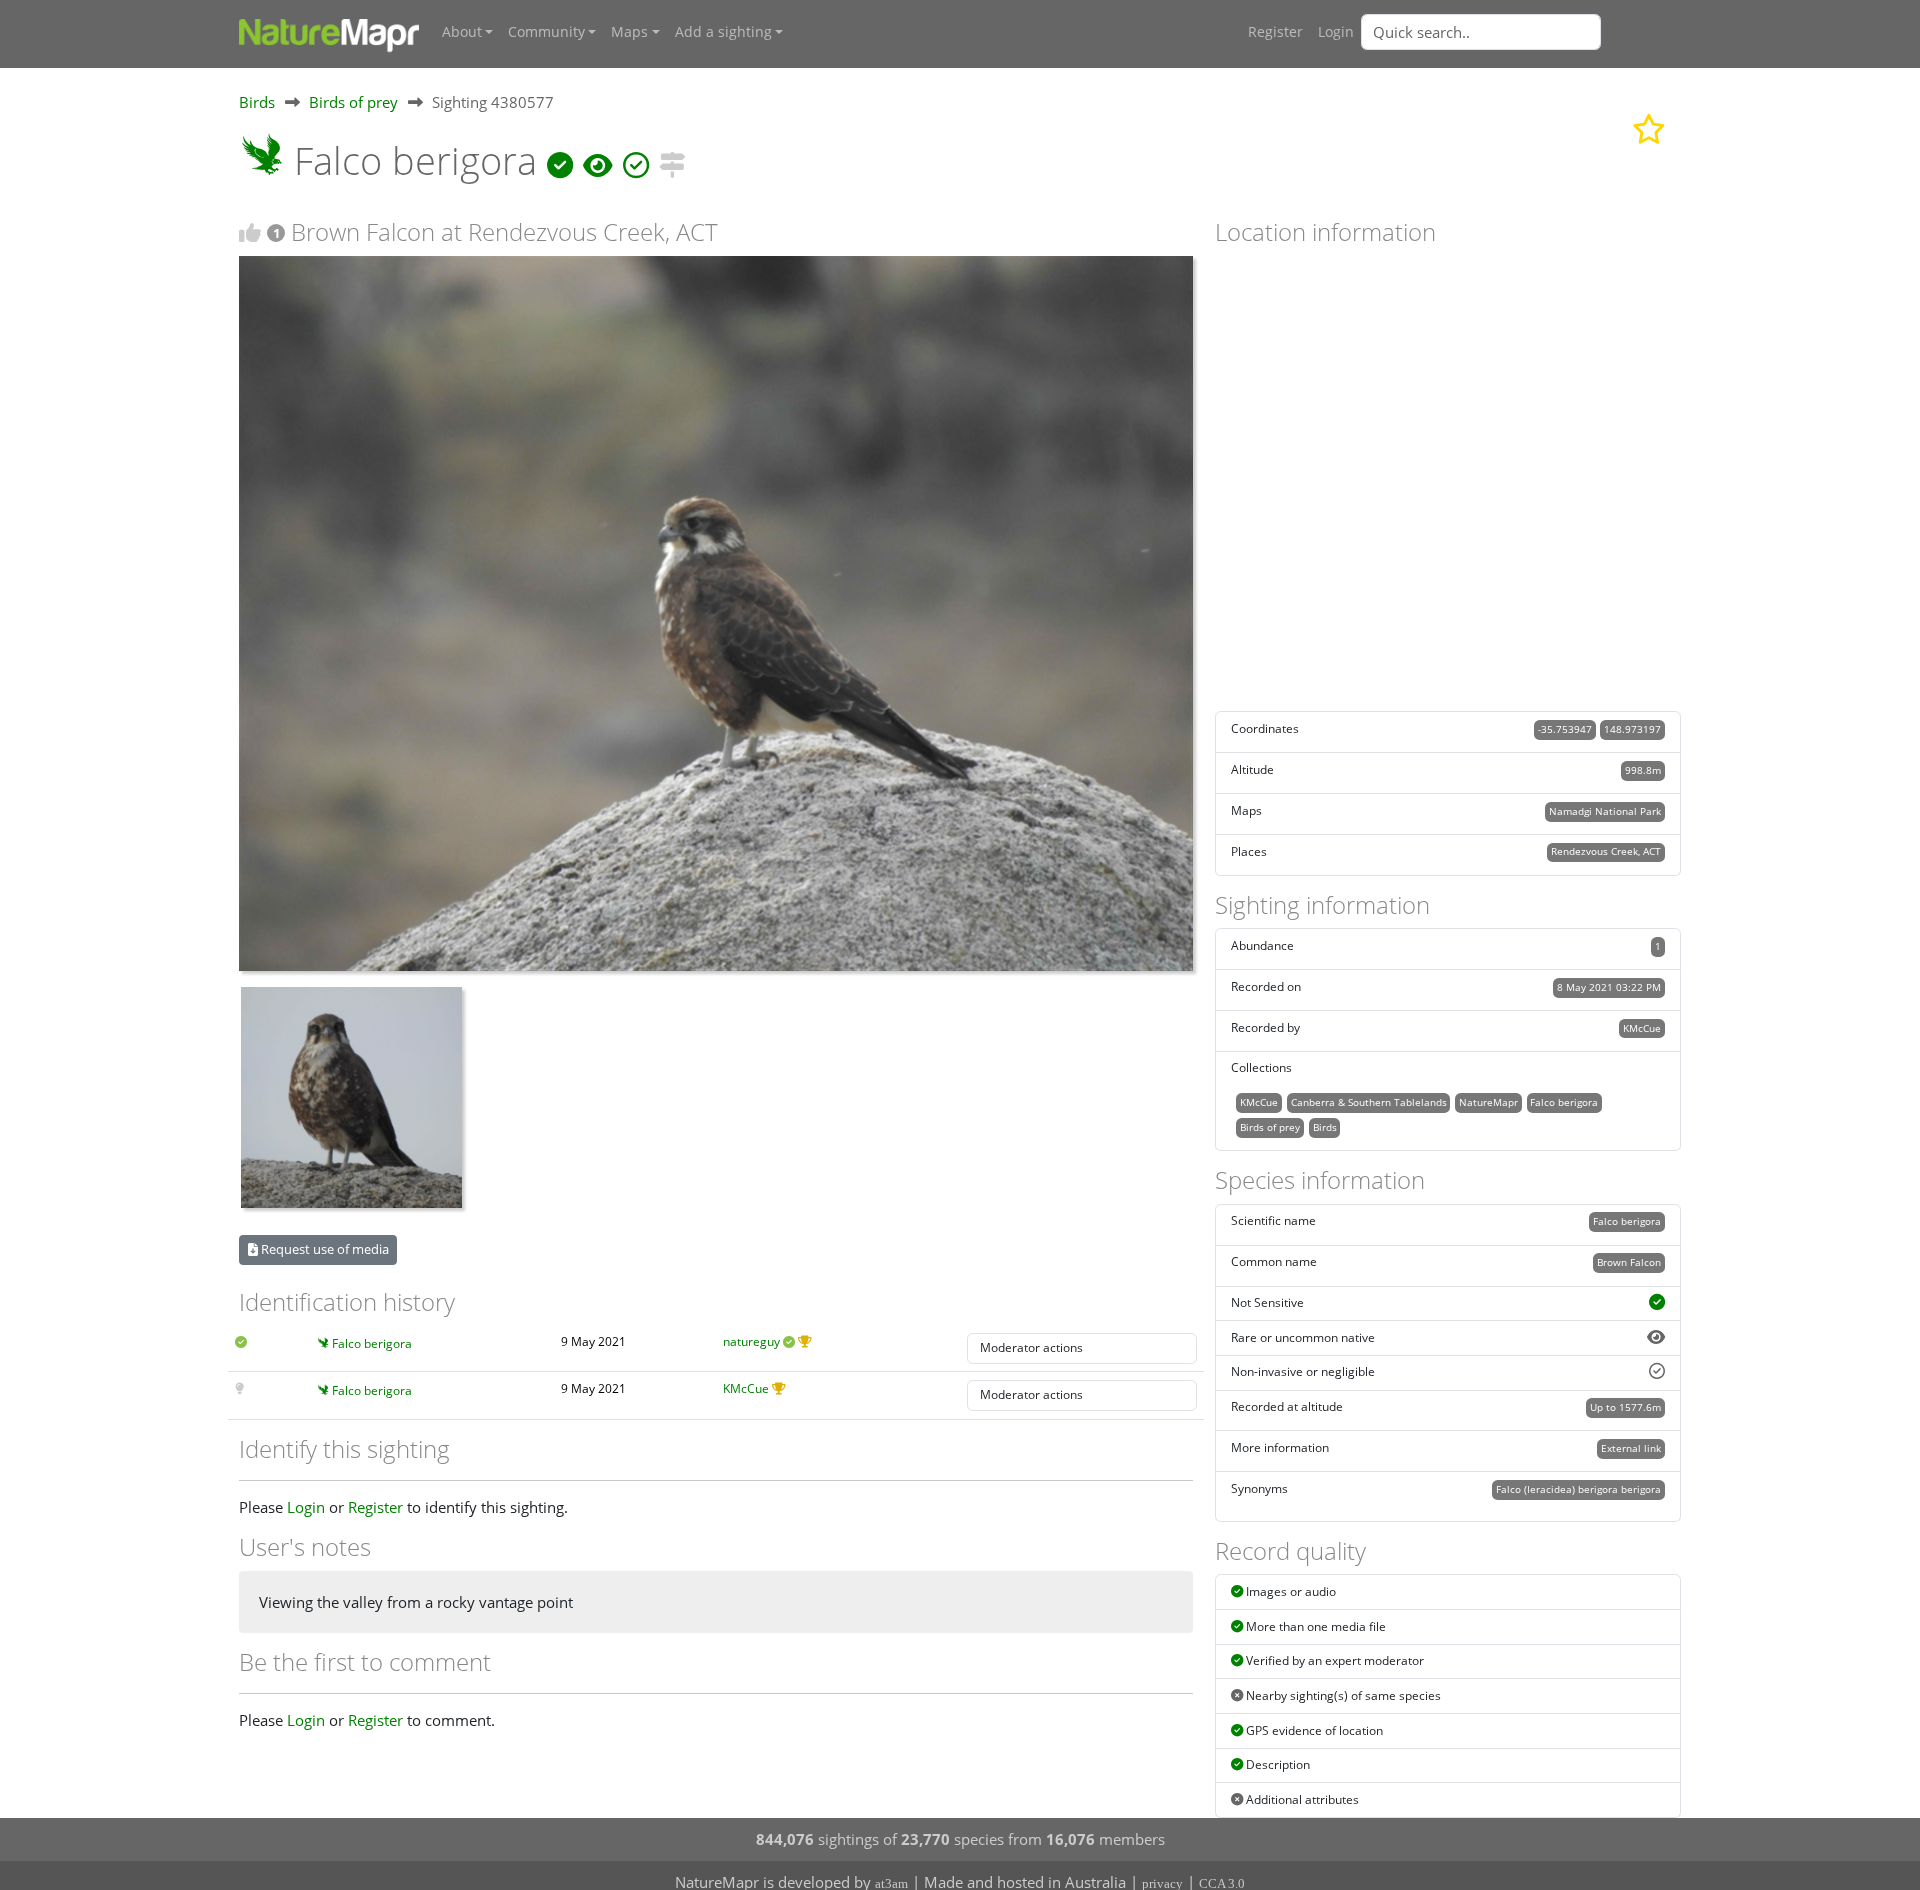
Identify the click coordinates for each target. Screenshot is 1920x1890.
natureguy (751, 1341)
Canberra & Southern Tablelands (1369, 1102)
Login (1336, 32)
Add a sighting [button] (723, 32)
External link (1631, 1448)
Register (1275, 32)
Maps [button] (629, 32)
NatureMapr (1488, 1102)
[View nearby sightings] (672, 160)
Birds (257, 102)
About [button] (462, 32)
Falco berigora (372, 1343)
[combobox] (1521, 32)
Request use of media (323, 1249)
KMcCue (746, 1388)
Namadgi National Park (1605, 811)
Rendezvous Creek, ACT (1606, 851)
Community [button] (546, 32)
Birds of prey (353, 102)
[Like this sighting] (250, 232)
